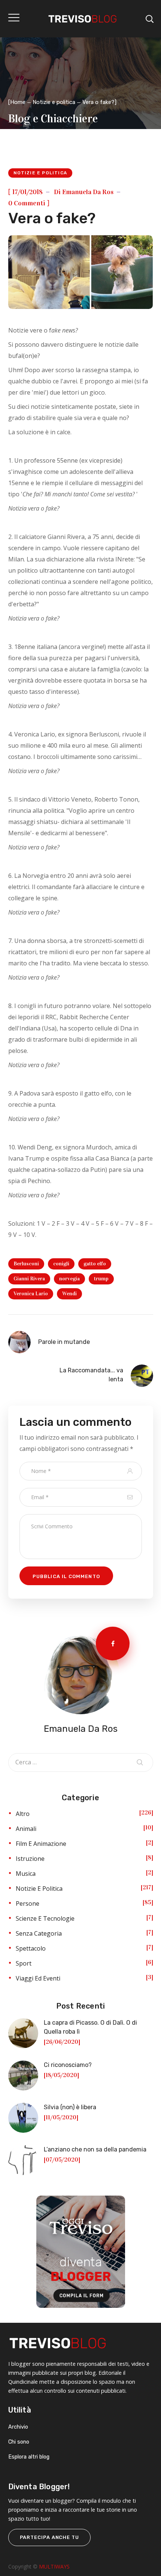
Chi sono (19, 2442)
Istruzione (30, 1859)
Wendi (69, 1294)
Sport (24, 1963)
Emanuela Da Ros (88, 192)
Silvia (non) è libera (70, 2107)
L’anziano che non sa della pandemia (95, 2149)
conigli (61, 1264)
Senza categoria (39, 1933)
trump (101, 1279)
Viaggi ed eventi (38, 1978)
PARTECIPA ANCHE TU (49, 2537)
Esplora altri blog (29, 2457)
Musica (26, 1874)
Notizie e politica (54, 102)
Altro (23, 1814)
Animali (26, 1829)
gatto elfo (95, 1264)
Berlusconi (26, 1264)
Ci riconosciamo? (68, 2065)
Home (18, 102)
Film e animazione (41, 1844)
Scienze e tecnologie (45, 1918)
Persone (28, 1903)
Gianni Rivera (29, 1279)
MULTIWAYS (54, 2566)
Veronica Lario (31, 1294)
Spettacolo (31, 1948)
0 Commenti (27, 203)
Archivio (18, 2427)
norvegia (69, 1279)
